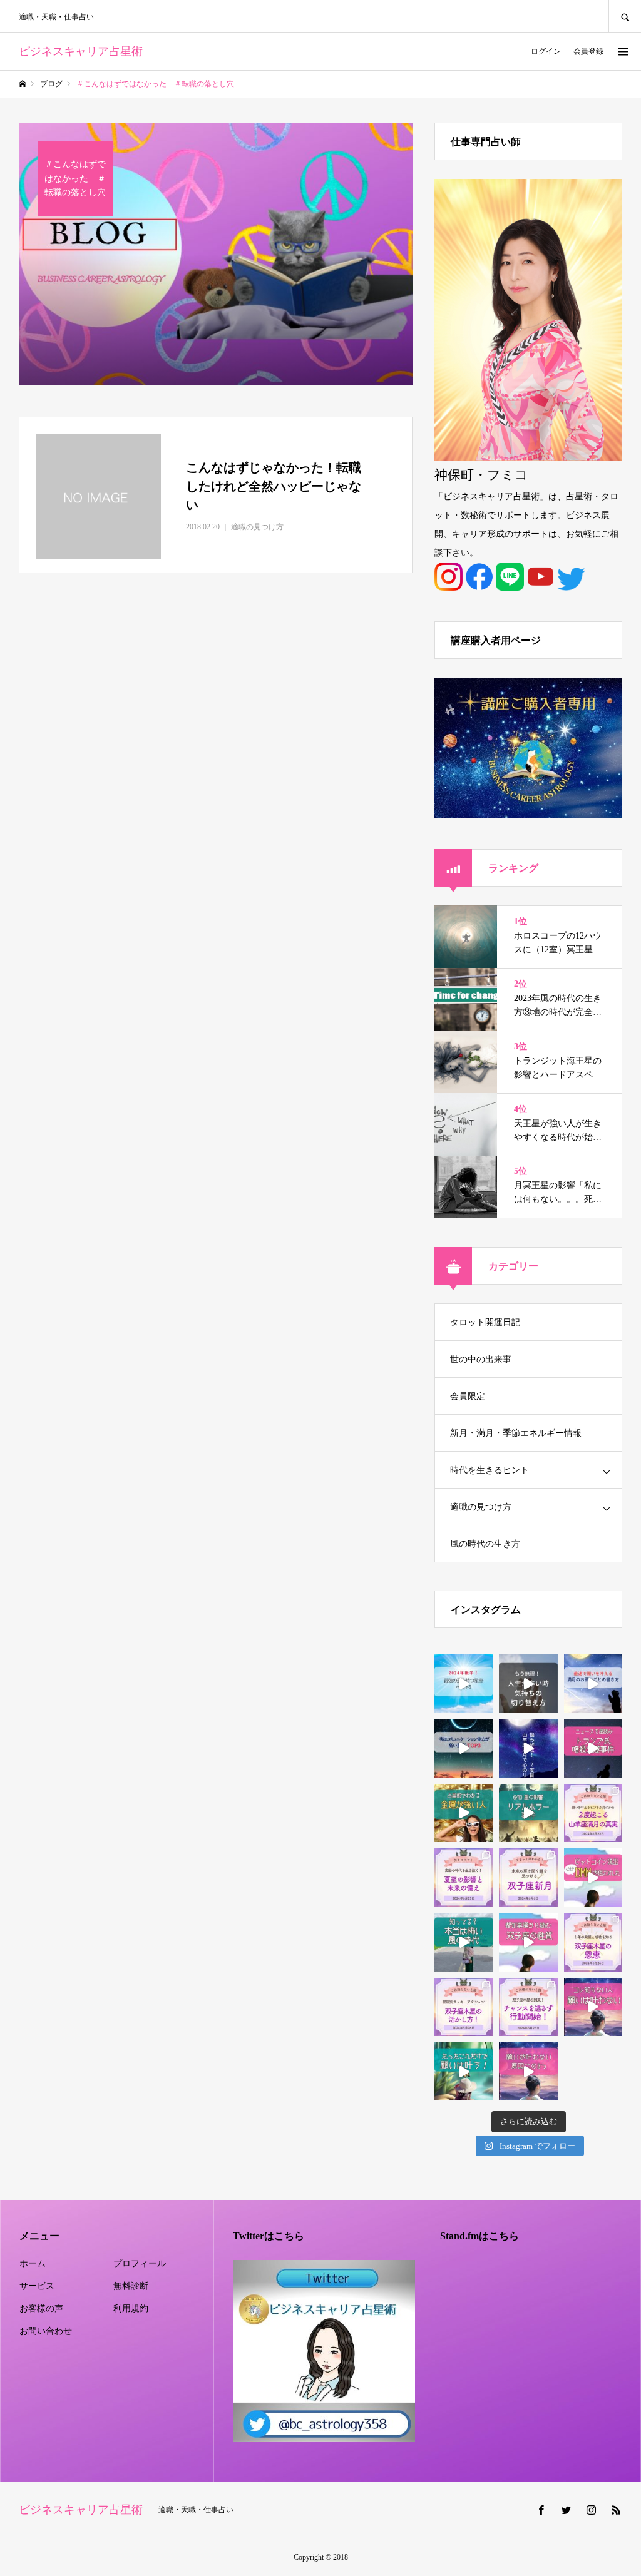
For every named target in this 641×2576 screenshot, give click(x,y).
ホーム (33, 2263)
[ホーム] (23, 84)
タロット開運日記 (485, 1322)
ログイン (546, 51)
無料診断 (131, 2286)
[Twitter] (566, 2510)
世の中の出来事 (481, 1359)
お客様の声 (41, 2309)
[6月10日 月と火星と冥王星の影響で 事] (528, 1813)
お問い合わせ (46, 2331)
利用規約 (131, 2309)
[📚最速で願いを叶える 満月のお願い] (593, 1683)
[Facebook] (541, 2510)
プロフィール (140, 2263)
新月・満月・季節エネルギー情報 (516, 1433)
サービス (37, 2286)
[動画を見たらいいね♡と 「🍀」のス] (528, 1683)
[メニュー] (622, 51)
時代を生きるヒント (490, 1470)
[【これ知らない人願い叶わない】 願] (593, 2007)
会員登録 (588, 51)
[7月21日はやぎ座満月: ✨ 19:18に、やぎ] (528, 1748)
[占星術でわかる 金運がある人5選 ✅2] (464, 1813)
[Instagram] (591, 2510)
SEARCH (625, 16)
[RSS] (616, 2510)
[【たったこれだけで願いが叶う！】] (464, 2071)
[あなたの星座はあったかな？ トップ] (464, 1683)
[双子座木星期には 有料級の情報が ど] (528, 2007)
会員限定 (468, 1396)
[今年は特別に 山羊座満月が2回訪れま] (593, 1813)
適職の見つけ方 (481, 1507)
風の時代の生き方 (485, 1544)
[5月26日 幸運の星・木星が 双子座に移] (528, 1877)
